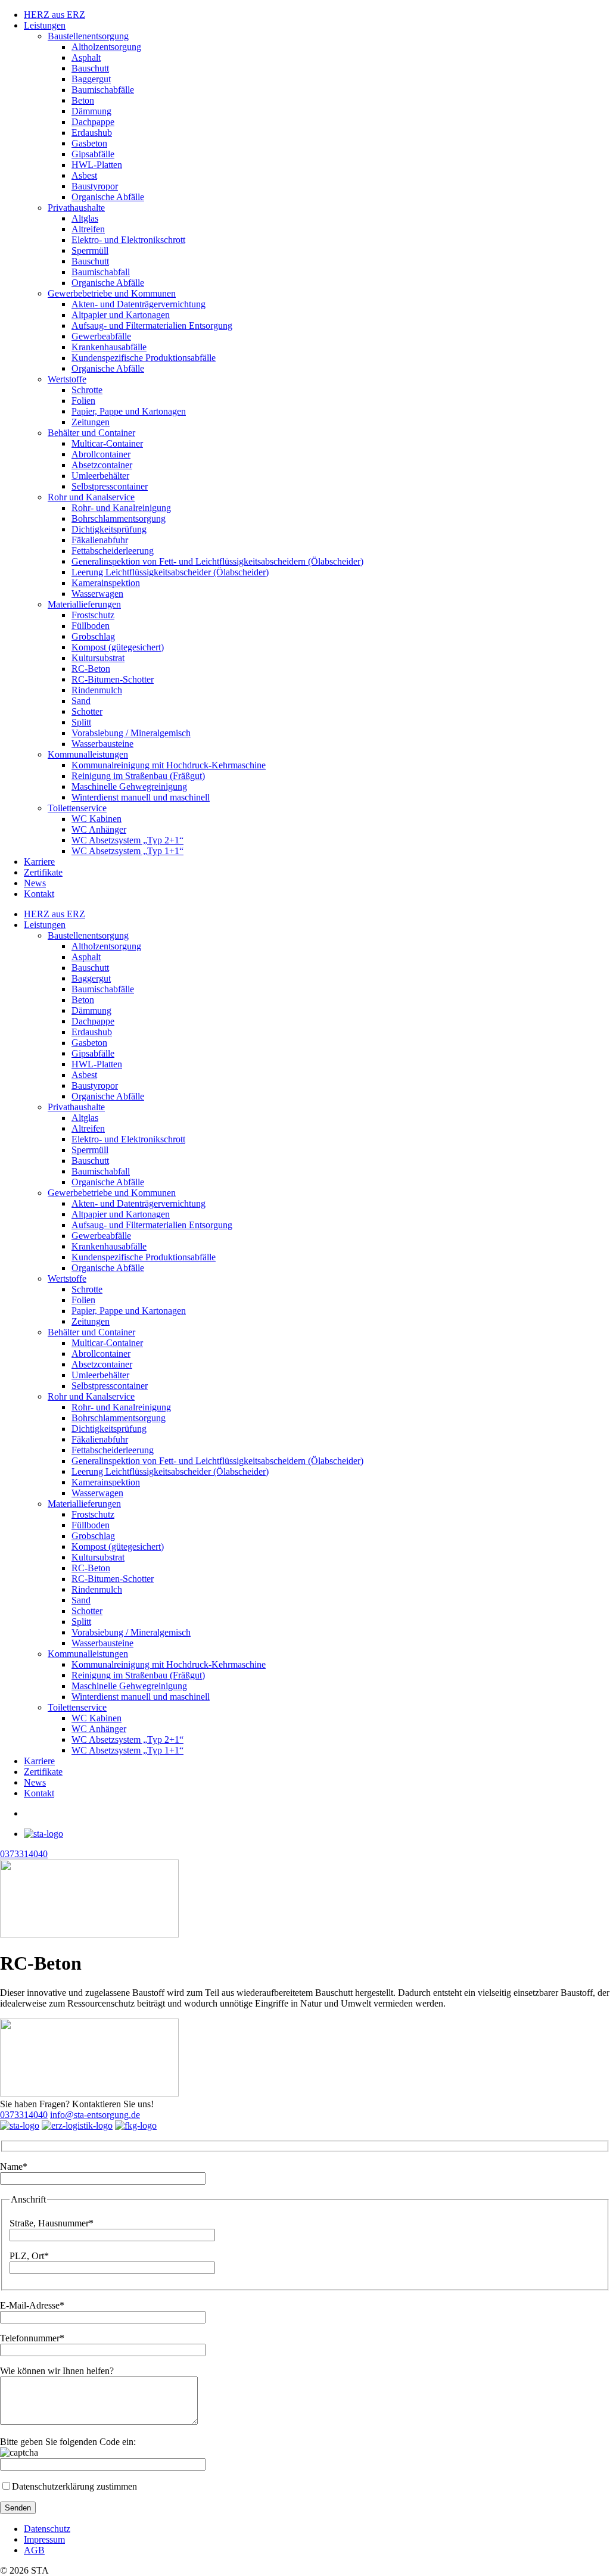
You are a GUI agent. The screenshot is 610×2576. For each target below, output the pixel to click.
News (35, 883)
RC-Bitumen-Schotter (113, 679)
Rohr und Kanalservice (91, 497)
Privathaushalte (76, 208)
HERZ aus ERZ (55, 15)
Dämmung (91, 111)
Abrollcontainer (101, 454)
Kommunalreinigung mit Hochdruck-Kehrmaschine (169, 765)
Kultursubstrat (98, 658)
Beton (83, 100)
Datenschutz (47, 2529)
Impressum (44, 2539)
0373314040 (24, 2115)
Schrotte (87, 390)
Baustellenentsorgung (88, 36)
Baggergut (91, 79)
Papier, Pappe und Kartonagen (129, 411)
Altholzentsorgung (106, 47)
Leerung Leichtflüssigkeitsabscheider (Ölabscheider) (170, 572)
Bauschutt (90, 68)
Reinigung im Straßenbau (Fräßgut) (138, 776)
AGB (34, 2550)
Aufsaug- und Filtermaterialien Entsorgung (152, 325)
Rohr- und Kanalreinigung (121, 508)
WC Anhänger (99, 829)
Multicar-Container (107, 443)
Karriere (39, 862)
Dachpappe (93, 122)
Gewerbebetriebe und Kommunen (112, 293)
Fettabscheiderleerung (113, 551)
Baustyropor (95, 186)
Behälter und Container (91, 433)
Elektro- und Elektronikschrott (128, 240)
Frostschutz (93, 615)
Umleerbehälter (100, 476)
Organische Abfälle (108, 197)
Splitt (81, 722)
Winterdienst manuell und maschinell (141, 797)
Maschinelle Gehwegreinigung (129, 786)
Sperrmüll (90, 250)
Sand (81, 701)
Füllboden (91, 626)
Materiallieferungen (84, 604)
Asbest (84, 175)
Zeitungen (91, 422)
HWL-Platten (97, 165)
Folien (83, 401)
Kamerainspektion (106, 583)
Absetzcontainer (102, 465)
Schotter (87, 711)
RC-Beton (91, 669)
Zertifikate (43, 872)
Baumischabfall (101, 272)
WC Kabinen (97, 819)
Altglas (85, 218)
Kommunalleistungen (88, 754)
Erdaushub (92, 133)
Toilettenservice (77, 808)
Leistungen (45, 25)
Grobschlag (93, 636)
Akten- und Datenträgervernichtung (139, 304)
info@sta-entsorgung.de (95, 2115)
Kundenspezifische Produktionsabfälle (144, 358)
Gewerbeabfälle (101, 336)
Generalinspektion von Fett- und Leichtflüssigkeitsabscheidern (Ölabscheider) (217, 561)
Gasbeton (89, 143)
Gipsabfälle (93, 154)
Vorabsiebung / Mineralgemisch (131, 733)
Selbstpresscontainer (110, 486)
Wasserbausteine (102, 744)
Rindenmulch (97, 690)
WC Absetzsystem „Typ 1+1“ (127, 851)
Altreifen (88, 229)
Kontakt (39, 894)
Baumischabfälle (103, 90)
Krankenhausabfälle (109, 347)
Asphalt (86, 57)
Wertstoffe (67, 379)
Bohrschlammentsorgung (119, 518)
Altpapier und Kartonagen (121, 315)
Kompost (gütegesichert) (118, 647)
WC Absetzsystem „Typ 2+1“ (127, 840)
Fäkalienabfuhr (100, 540)
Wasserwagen (97, 594)
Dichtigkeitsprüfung (109, 529)
